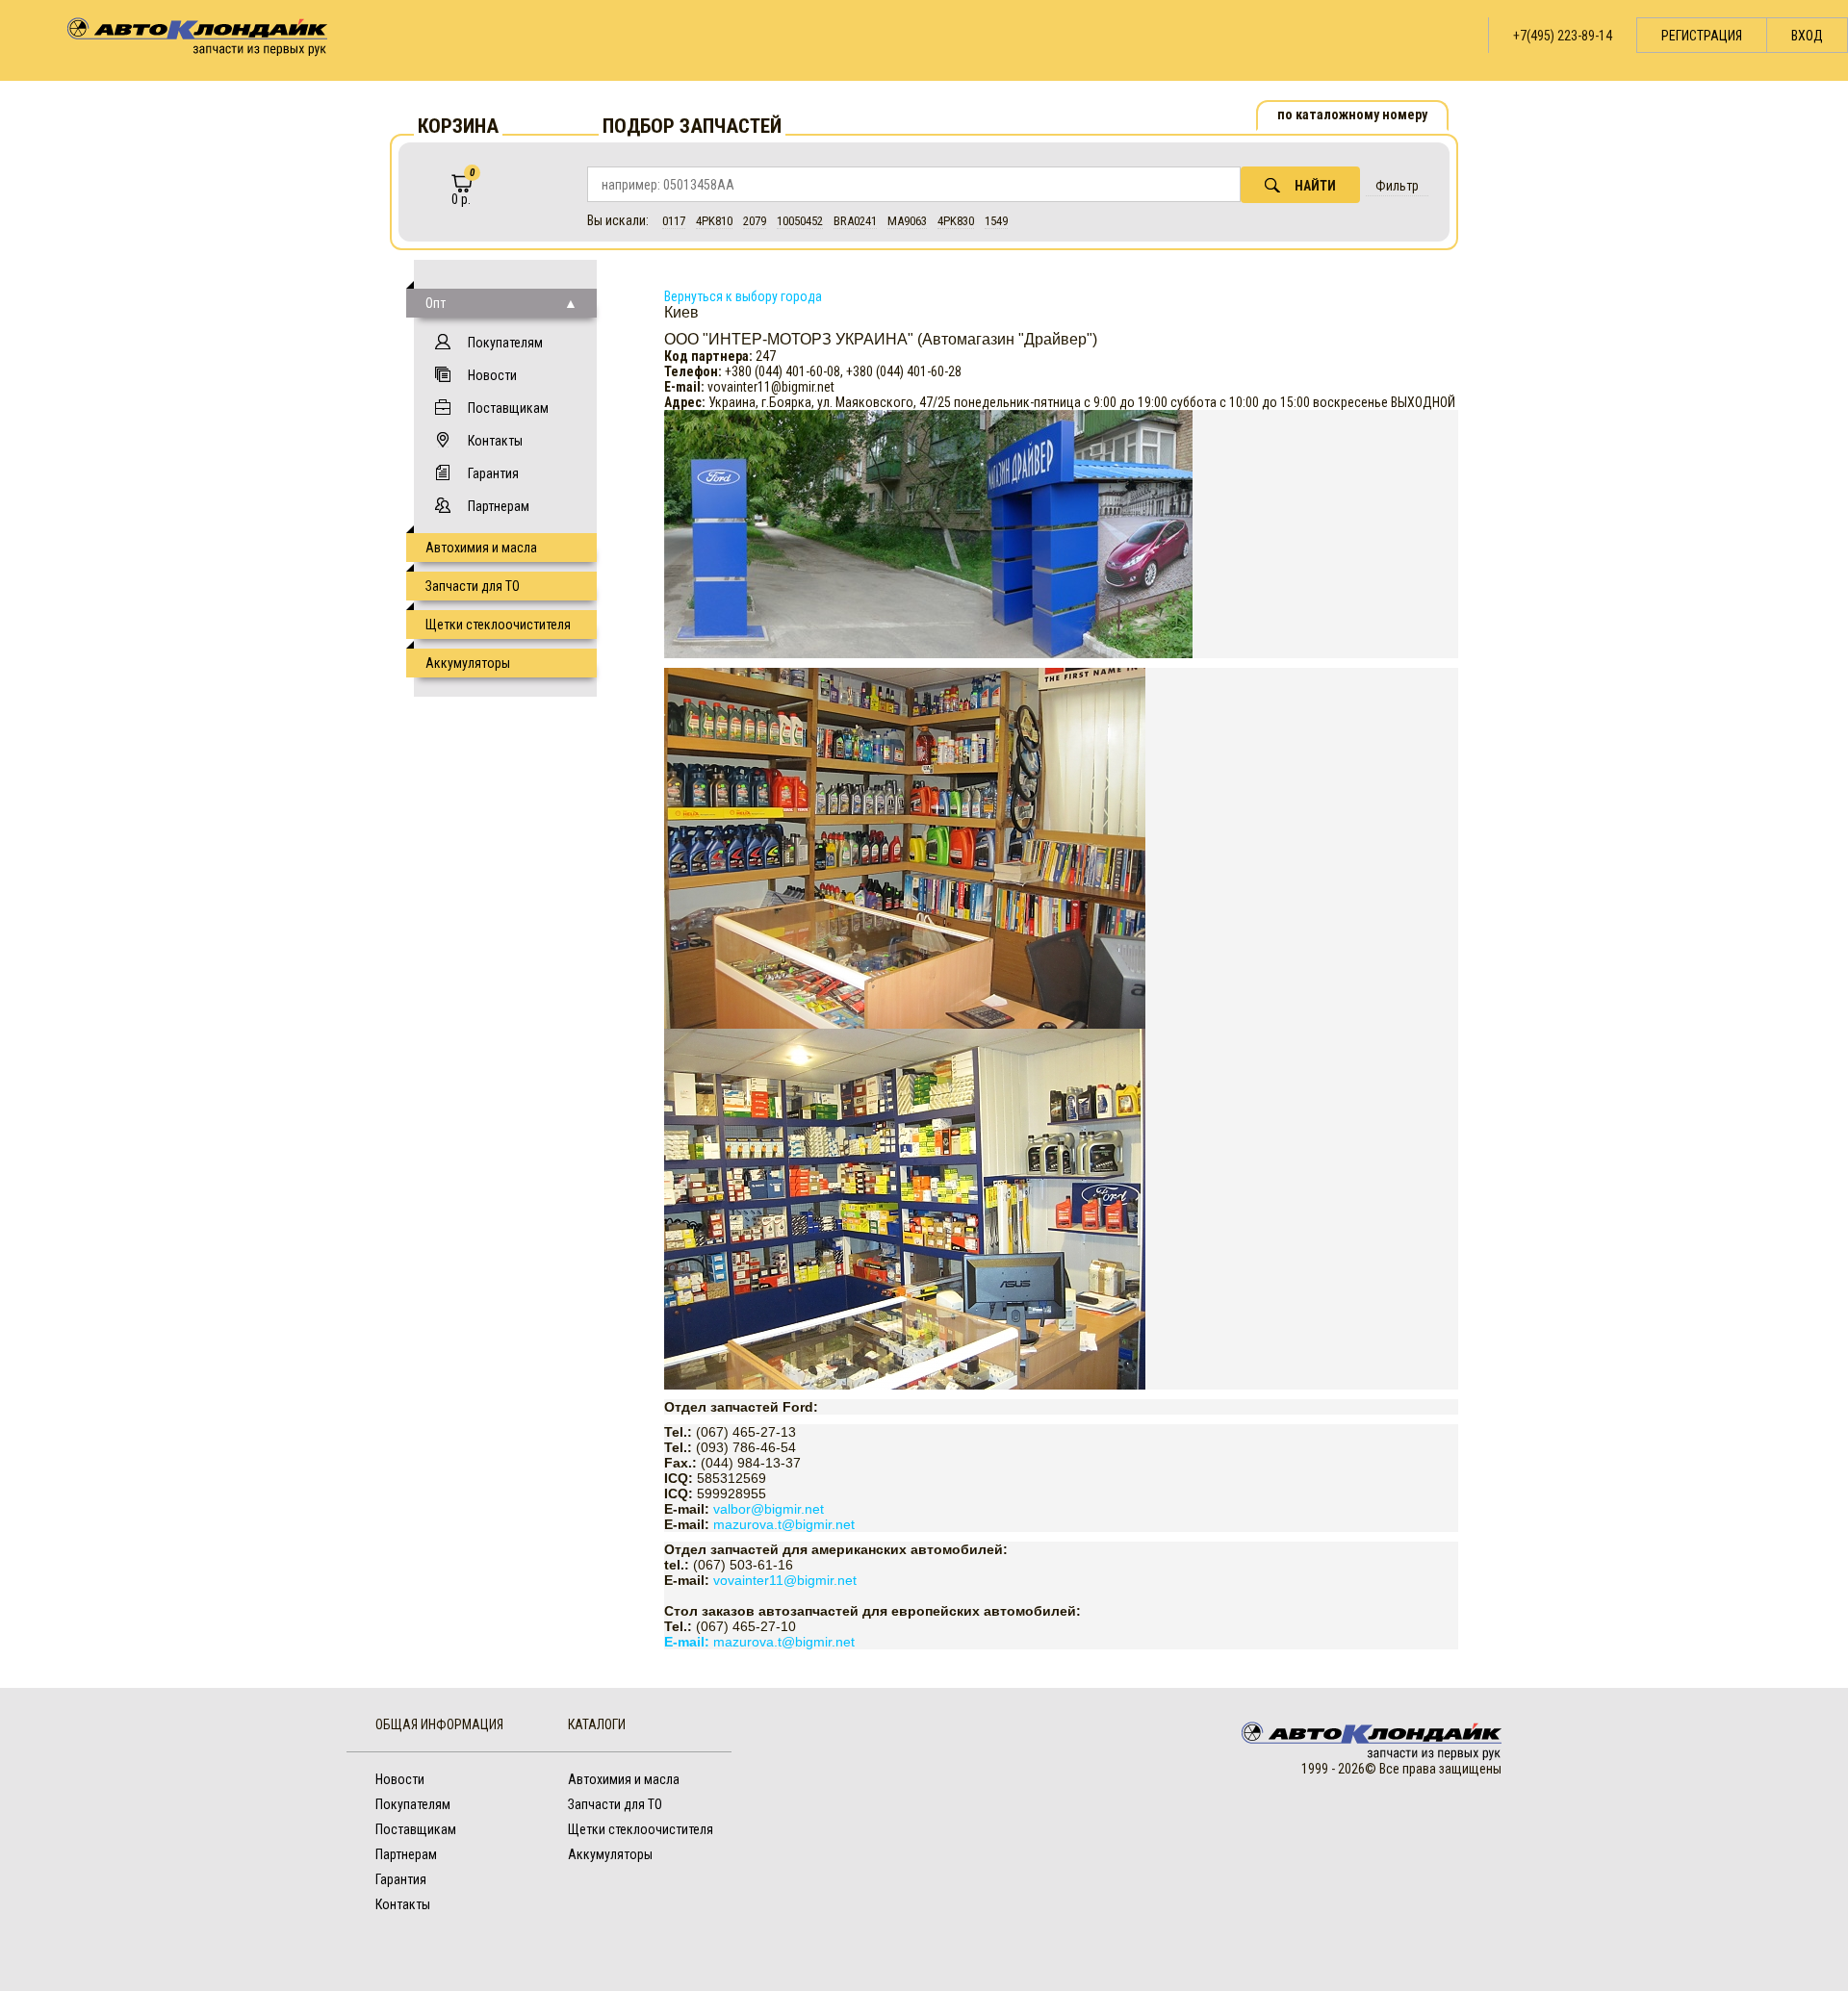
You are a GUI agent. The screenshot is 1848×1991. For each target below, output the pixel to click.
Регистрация (1702, 36)
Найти (1315, 186)
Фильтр (1397, 186)
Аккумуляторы (468, 663)
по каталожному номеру (1352, 115)
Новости (492, 375)
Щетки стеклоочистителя (498, 625)
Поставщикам (508, 408)
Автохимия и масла (481, 548)
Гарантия (493, 473)
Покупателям (505, 343)
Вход (1807, 36)
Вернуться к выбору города (743, 296)
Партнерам (499, 506)
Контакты (495, 441)
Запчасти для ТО (473, 586)
